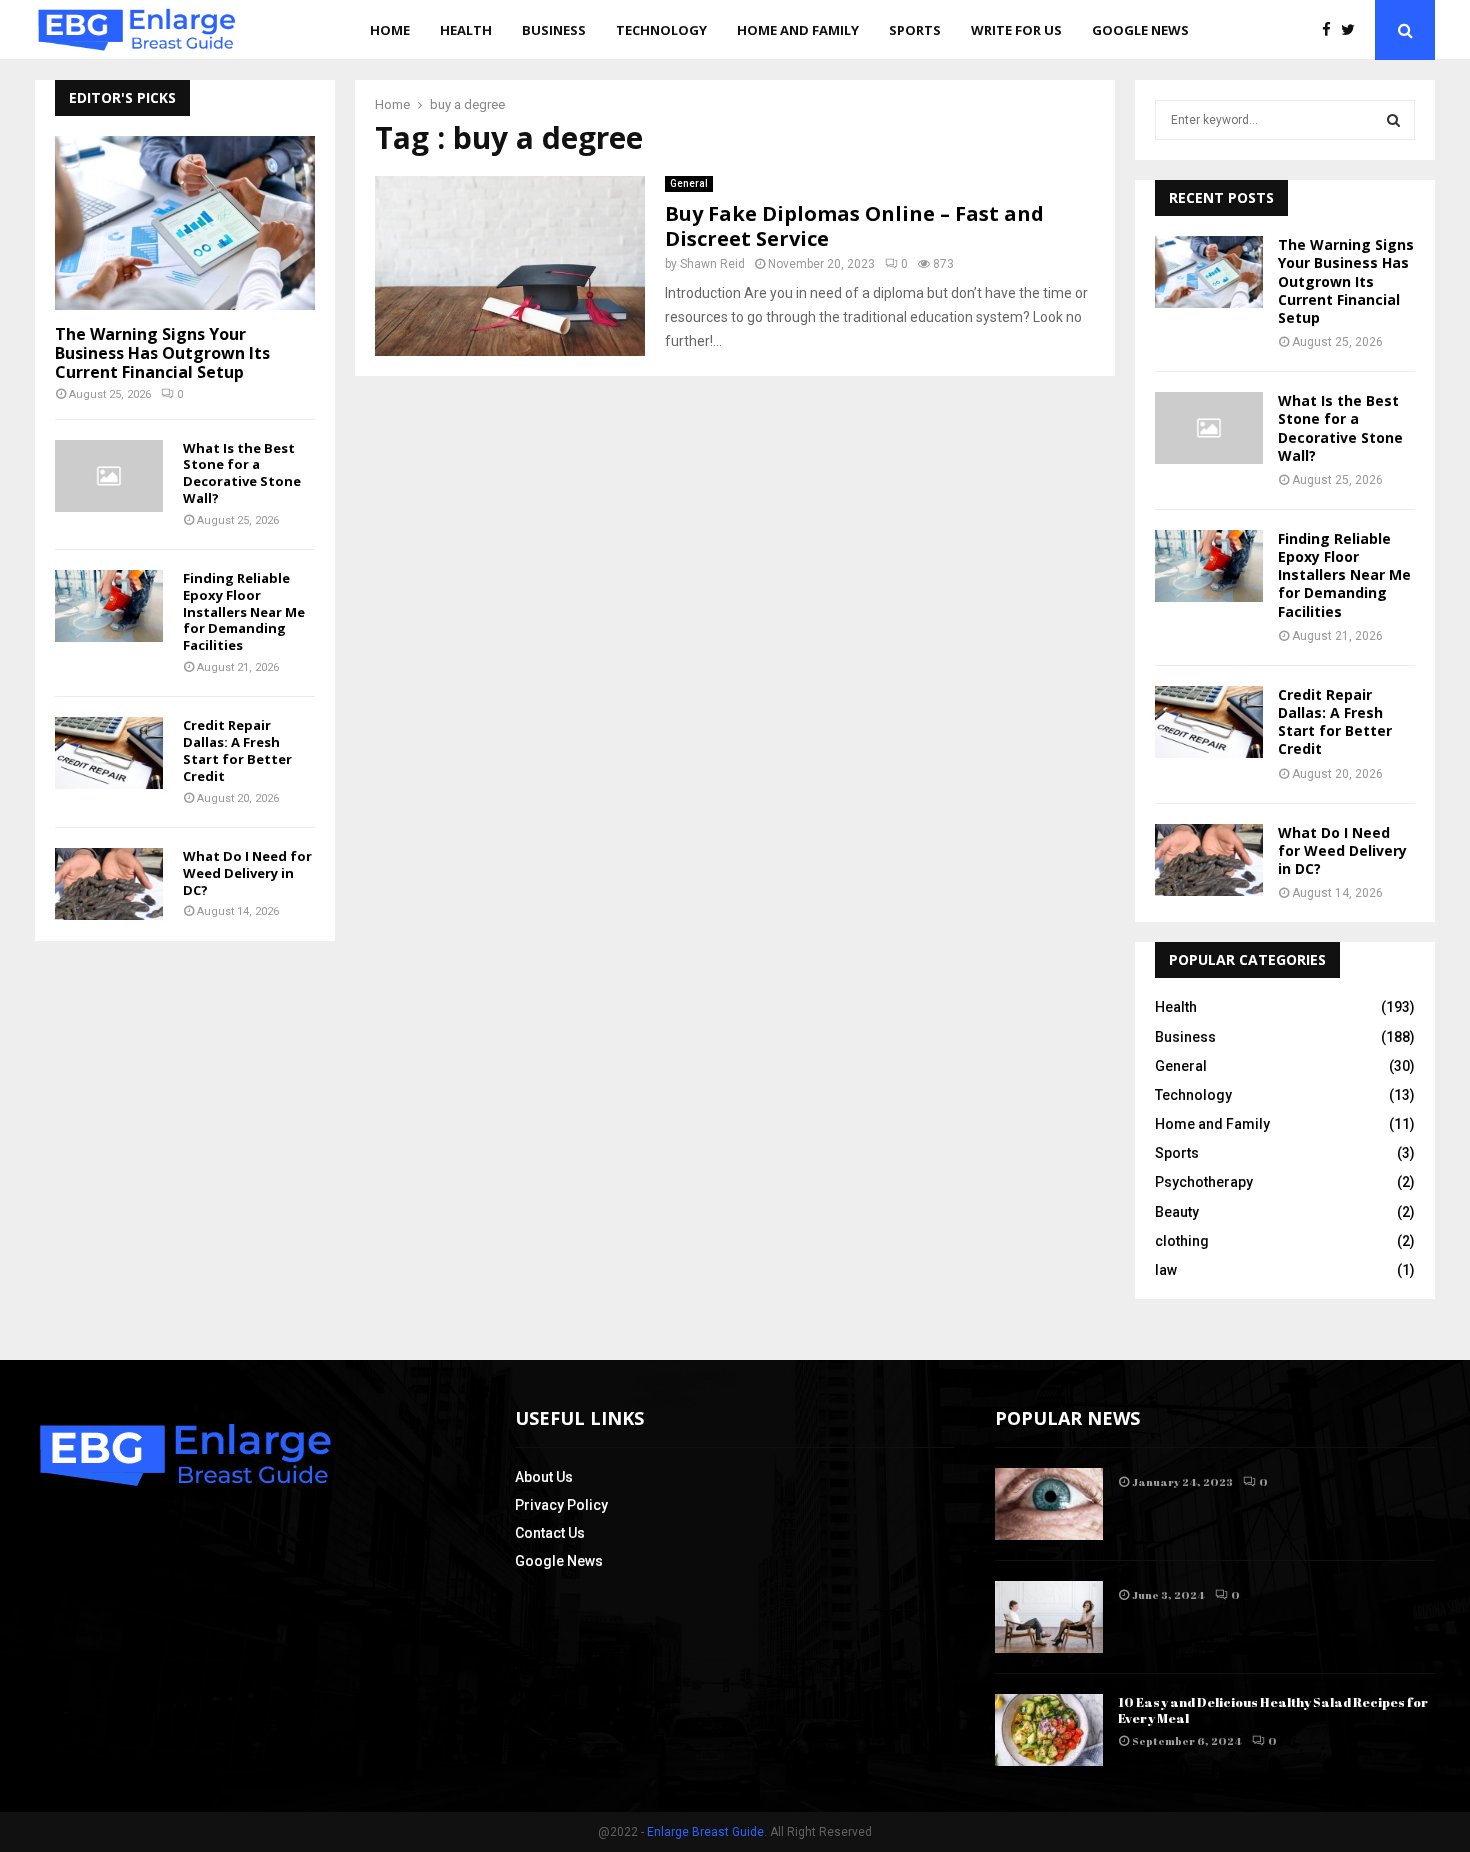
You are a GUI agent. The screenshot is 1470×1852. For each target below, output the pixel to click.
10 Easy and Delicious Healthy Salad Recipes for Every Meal (1273, 1710)
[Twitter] (1353, 30)
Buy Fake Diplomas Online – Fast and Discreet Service (854, 226)
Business (554, 30)
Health (466, 30)
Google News (1140, 30)
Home (390, 30)
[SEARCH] (1393, 120)
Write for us (1016, 30)
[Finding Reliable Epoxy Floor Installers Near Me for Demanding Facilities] (109, 606)
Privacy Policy (561, 1505)
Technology (661, 30)
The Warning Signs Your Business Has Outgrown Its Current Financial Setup (162, 353)
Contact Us (550, 1533)
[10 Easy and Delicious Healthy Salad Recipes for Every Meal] (1049, 1730)
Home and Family (798, 30)
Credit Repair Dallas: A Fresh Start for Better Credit (237, 750)
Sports (915, 30)
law (1166, 1270)
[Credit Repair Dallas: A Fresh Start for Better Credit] (109, 753)
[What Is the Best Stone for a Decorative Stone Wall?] (109, 476)
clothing (1182, 1241)
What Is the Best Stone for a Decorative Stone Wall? (242, 473)
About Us (544, 1477)
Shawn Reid (712, 264)
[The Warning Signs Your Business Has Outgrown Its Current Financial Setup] (185, 222)
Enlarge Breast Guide (705, 1832)
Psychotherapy (1204, 1182)
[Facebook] (1331, 30)
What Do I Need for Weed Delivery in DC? (247, 873)
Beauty (1177, 1212)
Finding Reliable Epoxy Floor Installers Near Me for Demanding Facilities (244, 611)
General (689, 183)
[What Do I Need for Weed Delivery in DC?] (109, 884)
